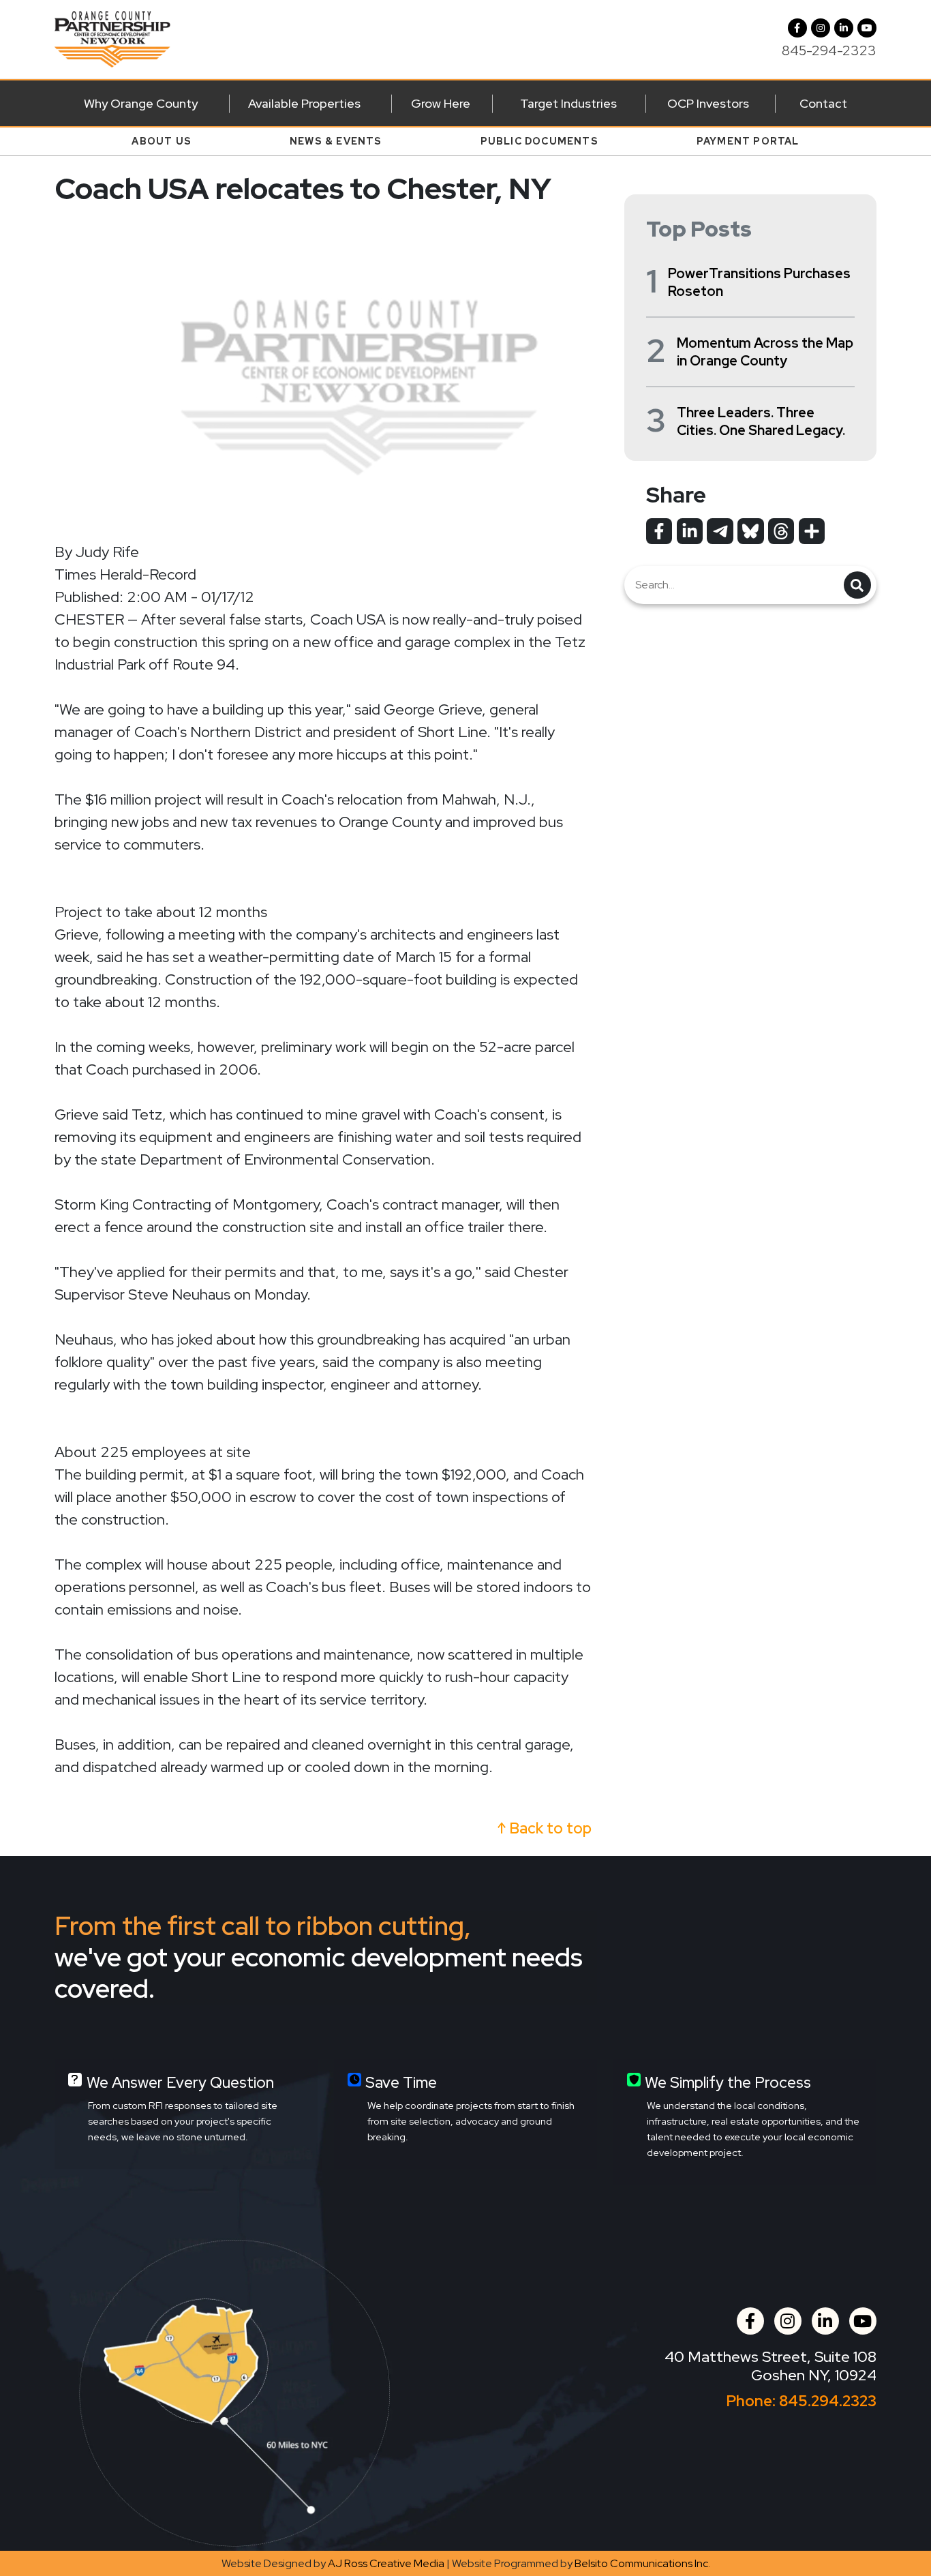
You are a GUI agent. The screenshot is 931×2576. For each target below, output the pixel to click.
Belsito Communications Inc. (642, 2563)
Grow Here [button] (441, 103)
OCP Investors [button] (708, 103)
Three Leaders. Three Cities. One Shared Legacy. (761, 421)
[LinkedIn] (844, 28)
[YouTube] (867, 28)
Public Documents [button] (539, 141)
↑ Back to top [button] (545, 1828)
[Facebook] (797, 28)
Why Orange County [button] (141, 103)
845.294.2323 (828, 2401)
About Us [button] (162, 141)
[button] (821, 28)
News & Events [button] (336, 141)
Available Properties (304, 103)
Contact (823, 103)
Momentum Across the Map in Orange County (765, 352)
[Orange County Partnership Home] (112, 38)
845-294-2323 (829, 50)
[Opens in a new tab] (659, 531)
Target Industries (568, 103)
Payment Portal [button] (748, 141)
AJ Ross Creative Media (386, 2563)
